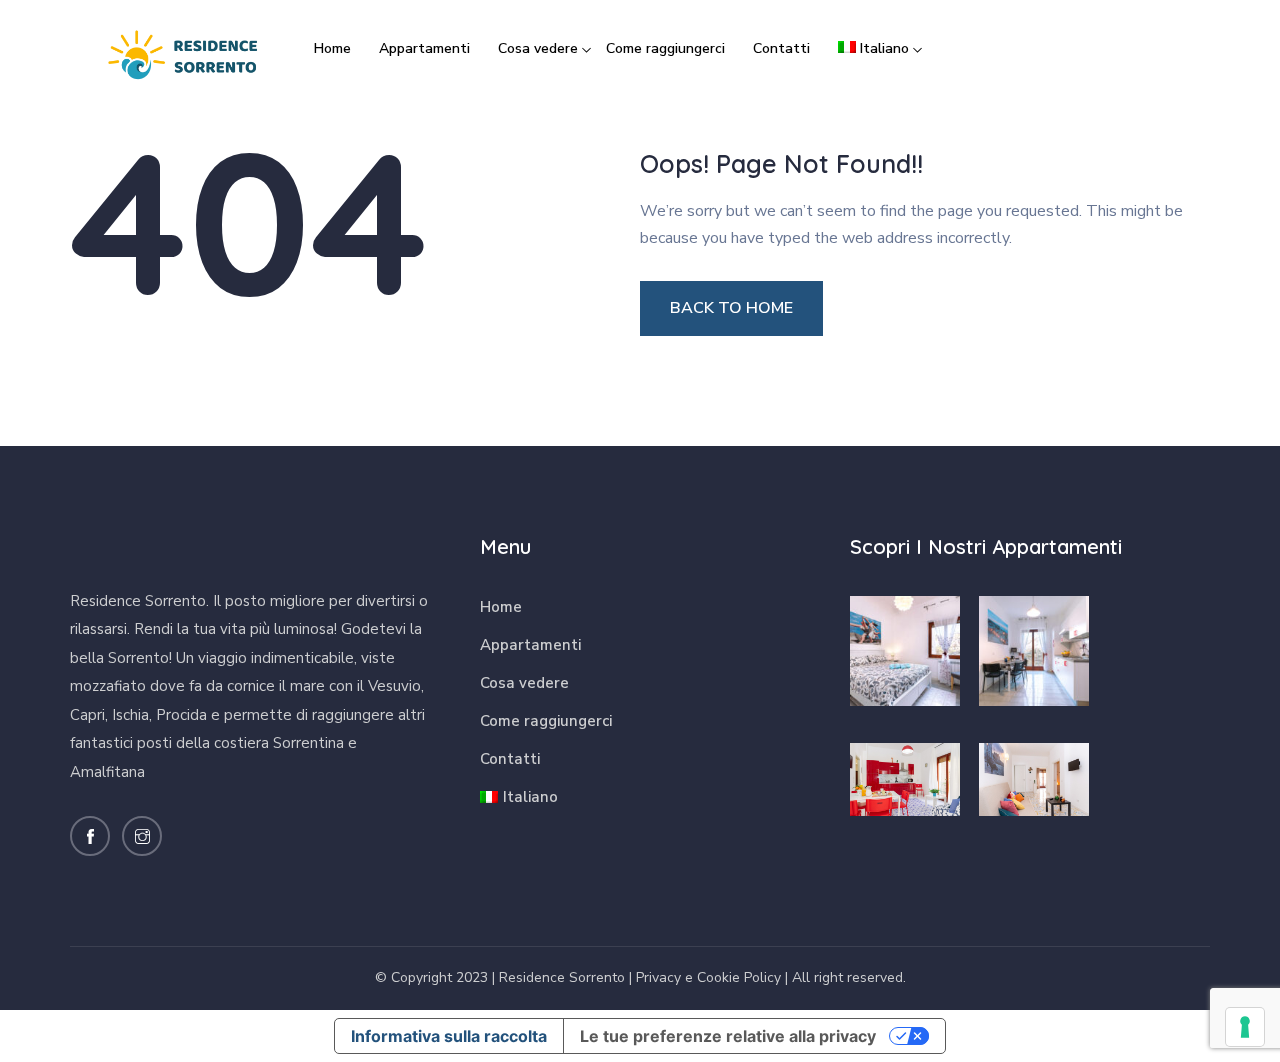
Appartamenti (424, 48)
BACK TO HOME (731, 308)
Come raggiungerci (665, 48)
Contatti (781, 48)
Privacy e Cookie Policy (708, 977)
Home (332, 48)
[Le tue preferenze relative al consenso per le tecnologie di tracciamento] (1245, 1027)
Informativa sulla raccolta (449, 1036)
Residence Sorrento (562, 977)
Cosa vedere (538, 48)
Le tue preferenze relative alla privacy (728, 1036)
